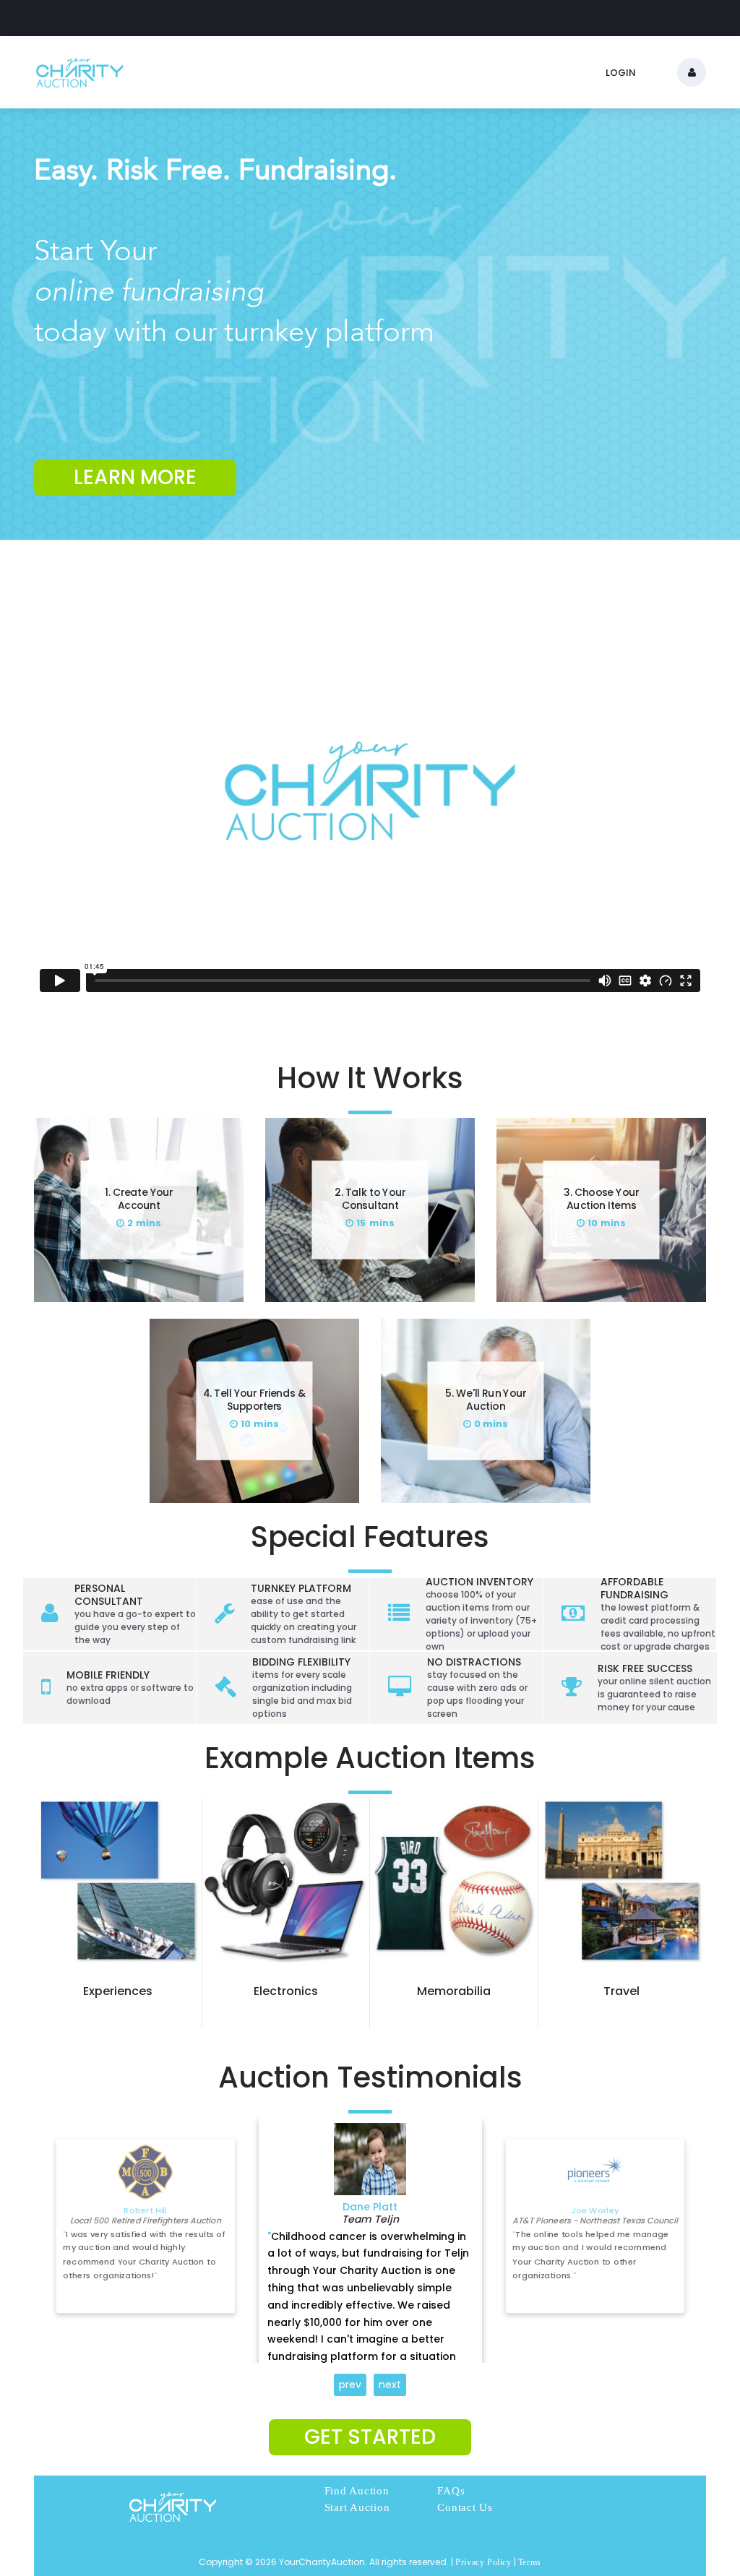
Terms (530, 2562)
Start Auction (357, 2507)
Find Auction (357, 2491)
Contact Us (465, 2507)
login (621, 73)
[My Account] (692, 72)
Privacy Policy (483, 2562)
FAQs (451, 2491)
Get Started (370, 2437)
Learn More (135, 477)
